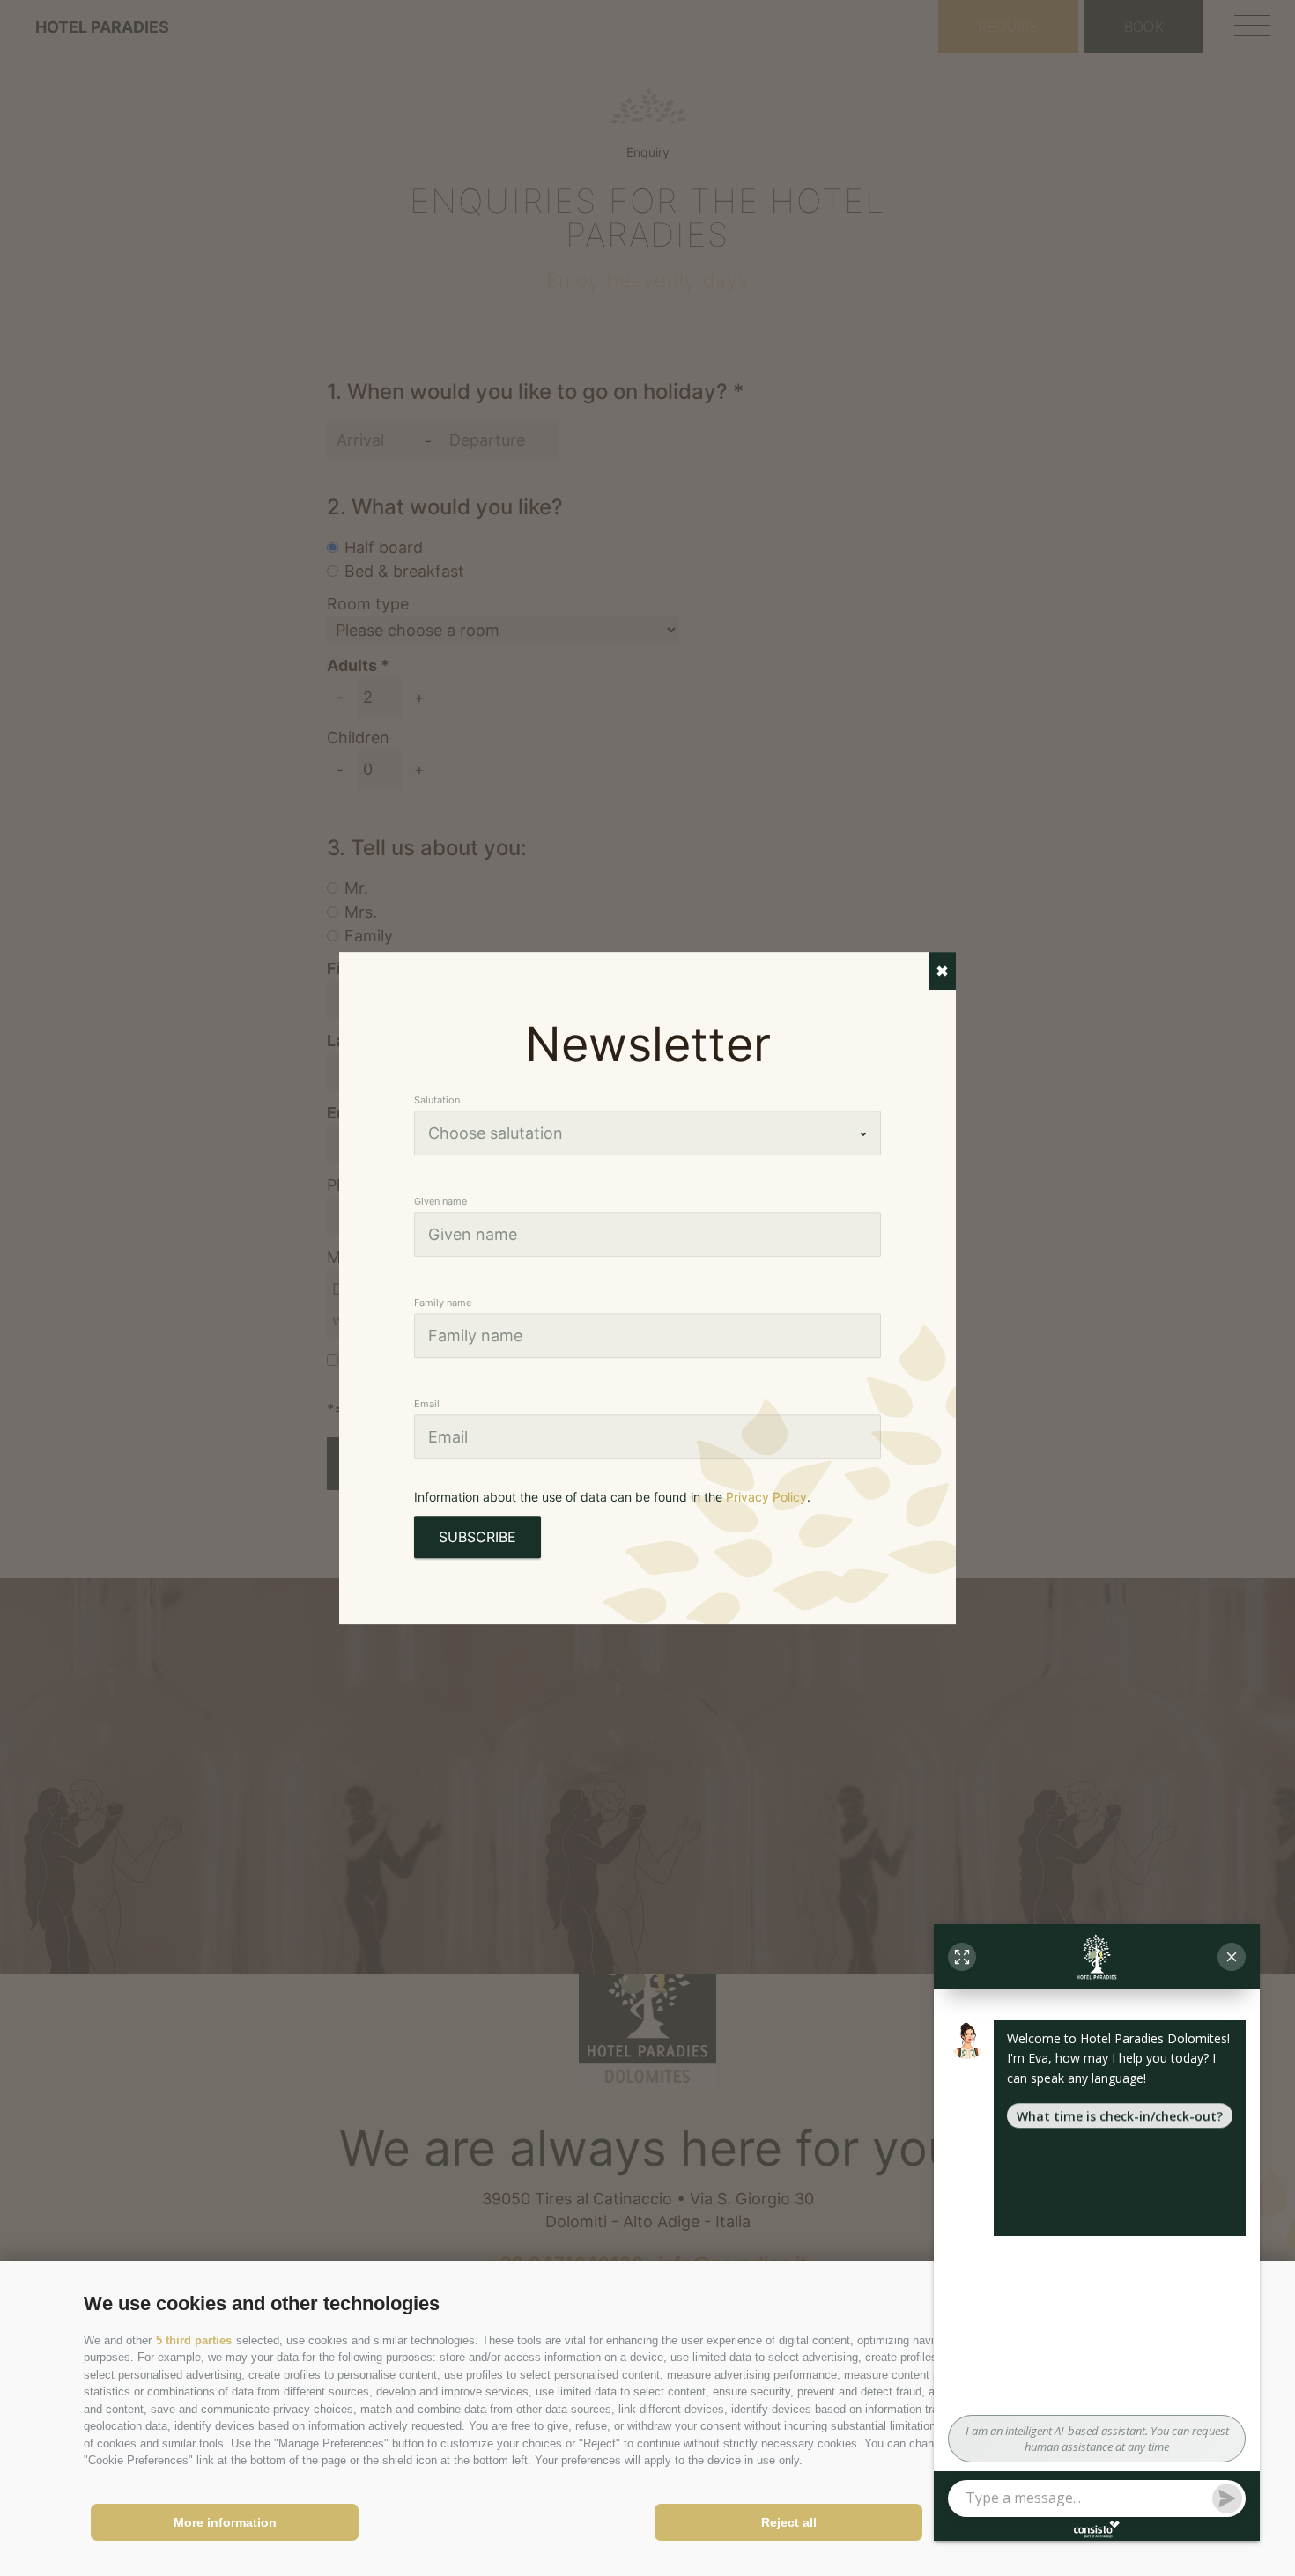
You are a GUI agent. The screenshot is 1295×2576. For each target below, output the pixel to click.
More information (225, 2522)
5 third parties (194, 2340)
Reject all (789, 2522)
